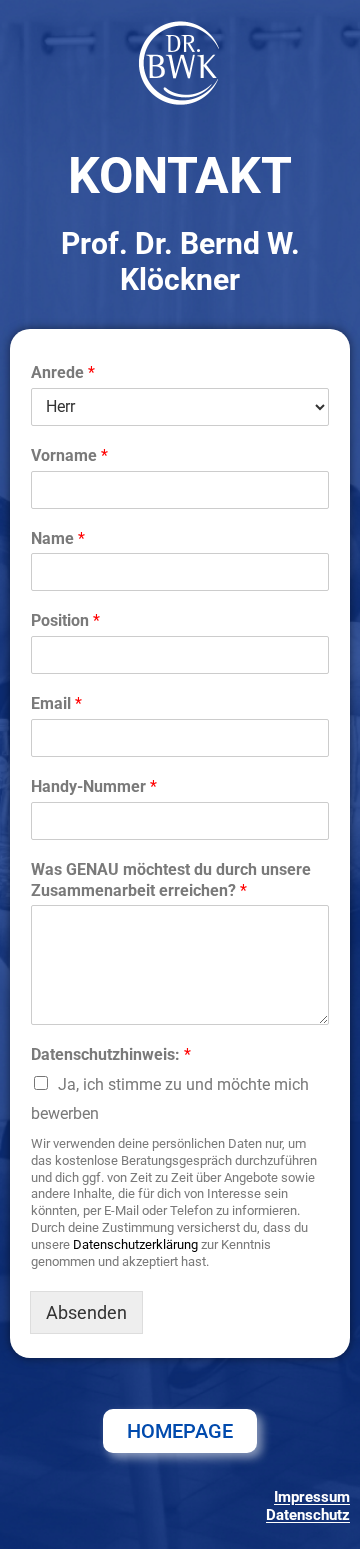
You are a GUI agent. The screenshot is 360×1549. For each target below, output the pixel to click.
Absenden (86, 1312)
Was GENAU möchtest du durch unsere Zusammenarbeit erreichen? (171, 880)
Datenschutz (308, 1515)
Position (65, 620)
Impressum (312, 1497)
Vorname (69, 455)
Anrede (63, 372)
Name (58, 538)
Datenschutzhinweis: (111, 1054)
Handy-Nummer (94, 786)
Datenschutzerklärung (135, 1244)
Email (56, 703)
